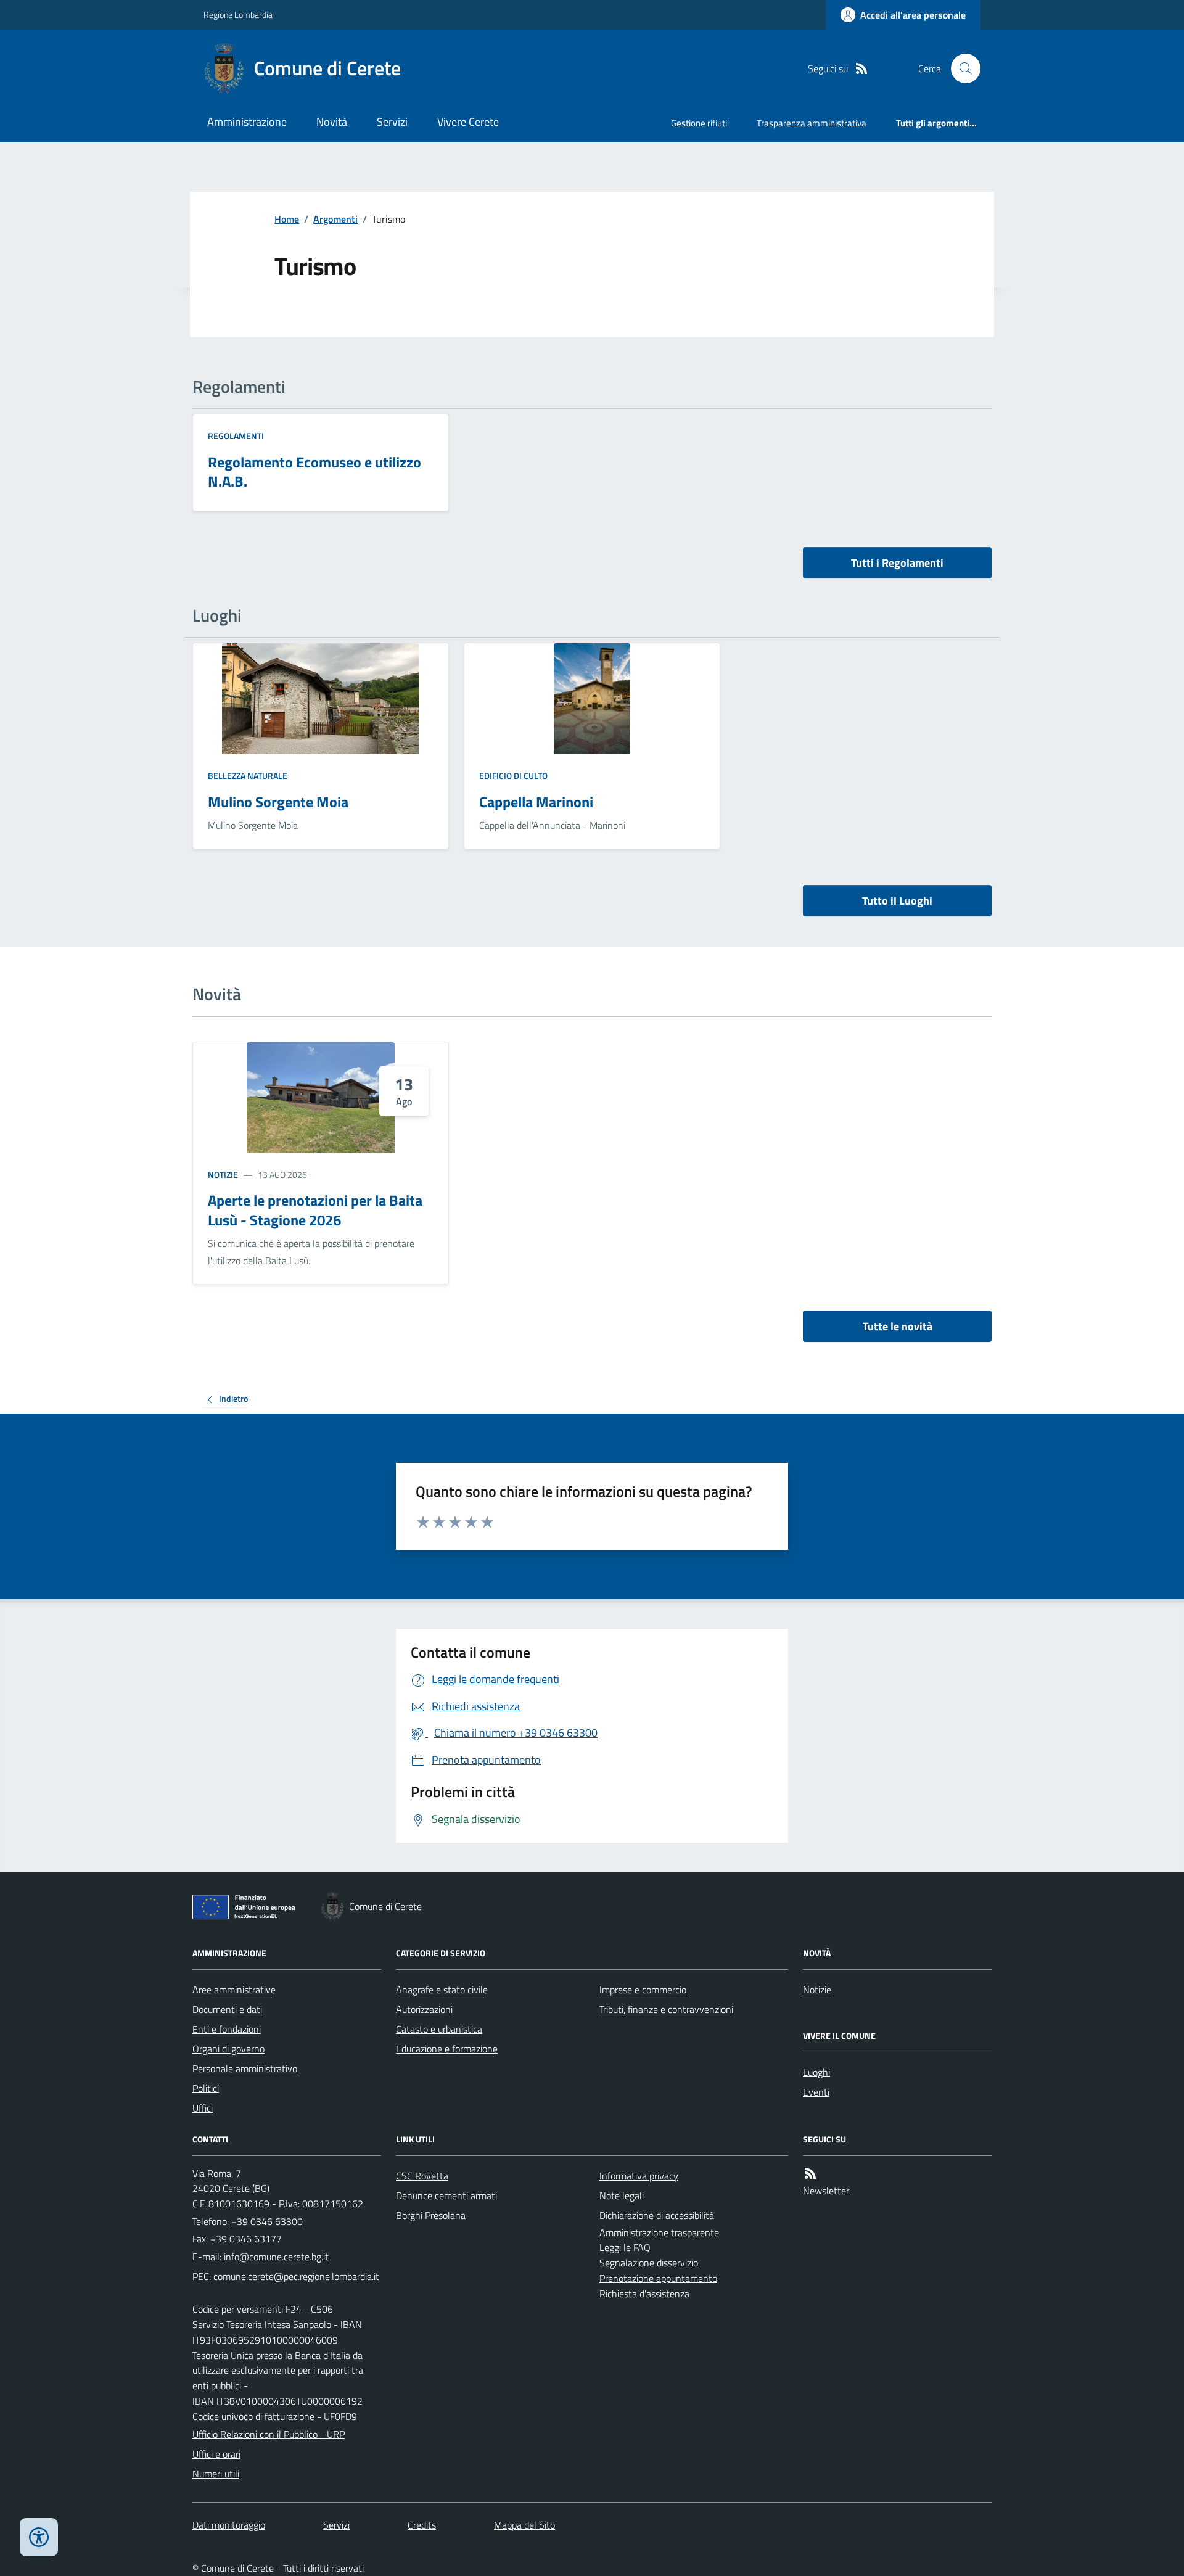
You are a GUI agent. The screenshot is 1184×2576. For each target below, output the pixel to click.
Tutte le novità (898, 1326)
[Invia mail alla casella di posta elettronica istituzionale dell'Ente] (276, 2257)
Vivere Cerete (468, 122)
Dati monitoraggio (229, 2525)
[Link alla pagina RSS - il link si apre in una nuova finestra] (861, 69)
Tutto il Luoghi (897, 901)
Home (287, 219)
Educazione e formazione (447, 2049)
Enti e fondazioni (227, 2029)
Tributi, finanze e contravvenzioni (666, 2009)
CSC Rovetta (422, 2176)
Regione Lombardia (238, 14)
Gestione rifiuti (699, 123)
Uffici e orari (216, 2454)
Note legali (622, 2195)
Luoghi (816, 2072)
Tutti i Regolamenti (897, 563)
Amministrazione (247, 122)
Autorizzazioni (424, 2009)
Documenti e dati (227, 2009)
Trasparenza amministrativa (812, 123)
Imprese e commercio (643, 1990)
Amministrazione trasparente (659, 2232)
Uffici (203, 2108)
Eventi (816, 2092)
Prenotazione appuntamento (658, 2278)
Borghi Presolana (431, 2215)
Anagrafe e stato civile (442, 1990)
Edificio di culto (513, 776)
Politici (206, 2088)
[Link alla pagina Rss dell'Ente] (810, 2174)
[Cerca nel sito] (961, 68)
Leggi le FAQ (625, 2247)
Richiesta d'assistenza (644, 2294)
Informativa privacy (639, 2176)
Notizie (223, 1175)
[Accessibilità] (39, 2537)
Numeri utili (216, 2474)
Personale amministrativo (245, 2068)
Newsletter (826, 2191)
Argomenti (335, 219)
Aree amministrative (234, 1990)
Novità (332, 122)
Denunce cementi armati (446, 2195)
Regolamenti (236, 436)
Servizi (392, 122)
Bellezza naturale (248, 776)
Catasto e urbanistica (439, 2029)
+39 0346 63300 (267, 2221)
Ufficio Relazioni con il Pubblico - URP (269, 2434)
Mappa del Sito (524, 2525)
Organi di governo (228, 2049)
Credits (422, 2525)
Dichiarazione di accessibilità (657, 2215)
